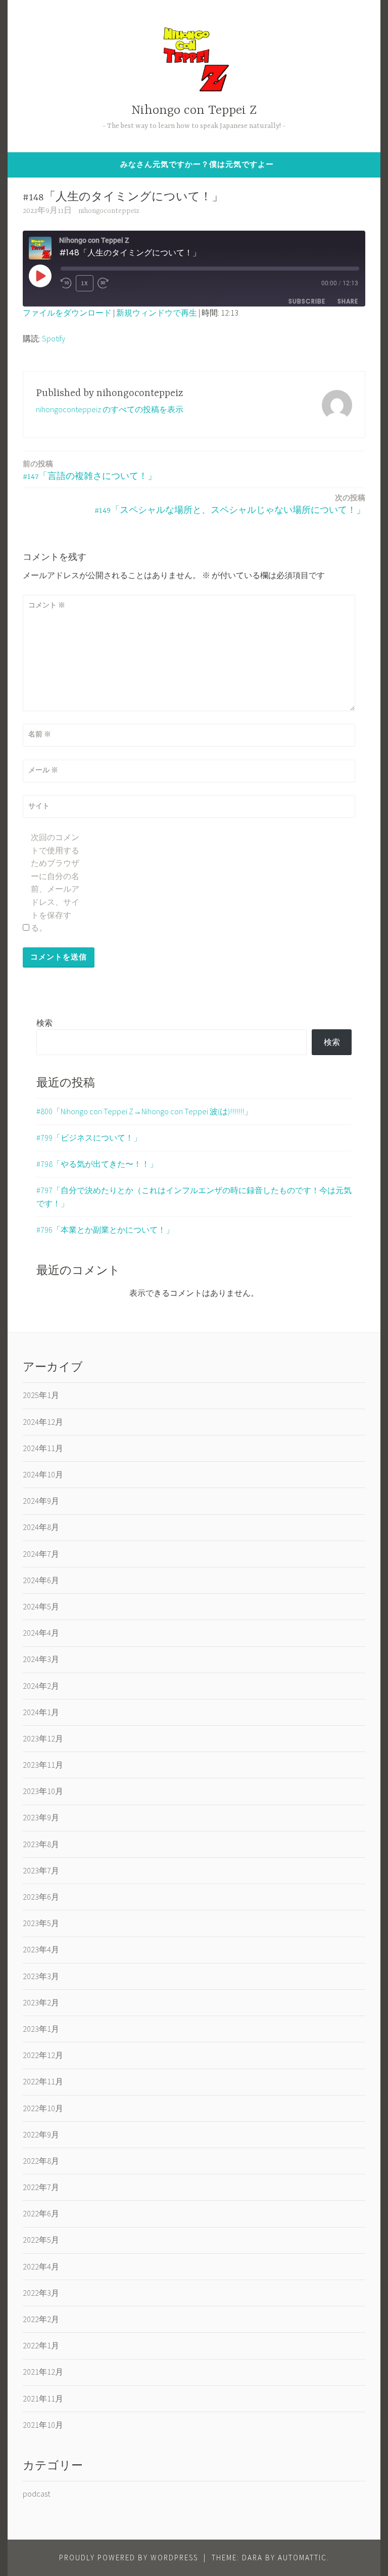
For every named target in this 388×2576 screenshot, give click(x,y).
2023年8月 (41, 1844)
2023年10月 (43, 1791)
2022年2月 (41, 2319)
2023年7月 (41, 1870)
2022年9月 (41, 2134)
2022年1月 (41, 2345)
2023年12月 (43, 1738)
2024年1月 (41, 1712)
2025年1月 (41, 1395)
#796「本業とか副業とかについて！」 (105, 1230)
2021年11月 (43, 2398)
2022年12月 (43, 2055)
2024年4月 (41, 1633)
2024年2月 (41, 1686)
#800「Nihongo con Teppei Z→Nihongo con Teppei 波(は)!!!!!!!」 (144, 1111)
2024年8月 (41, 1527)
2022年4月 (41, 2266)
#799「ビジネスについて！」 (89, 1138)
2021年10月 (43, 2425)
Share (348, 301)
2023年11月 (43, 1765)
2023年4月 (41, 1949)
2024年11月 (43, 1448)
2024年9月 (41, 1501)
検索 (44, 1023)
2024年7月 (41, 1554)
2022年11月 (43, 2081)
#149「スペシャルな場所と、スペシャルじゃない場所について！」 (230, 504)
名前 (40, 734)
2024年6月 (41, 1580)
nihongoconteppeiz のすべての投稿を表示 (110, 409)
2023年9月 (41, 1817)
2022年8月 (41, 2161)
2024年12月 (43, 1422)
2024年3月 (41, 1659)
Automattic (302, 2558)
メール (43, 770)
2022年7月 (41, 2187)
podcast (36, 2494)
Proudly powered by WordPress (129, 2558)
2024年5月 (41, 1606)
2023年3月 (41, 1976)
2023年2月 (41, 2002)
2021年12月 (43, 2372)
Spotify (54, 338)
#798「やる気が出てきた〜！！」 (97, 1164)
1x (84, 283)
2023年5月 (41, 1923)
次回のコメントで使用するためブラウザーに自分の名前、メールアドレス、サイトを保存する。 (55, 882)
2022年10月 (43, 2108)
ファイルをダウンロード (67, 313)
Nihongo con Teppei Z (194, 111)
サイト (39, 806)
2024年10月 (43, 1474)
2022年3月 (41, 2293)
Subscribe (307, 301)
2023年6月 (41, 1897)
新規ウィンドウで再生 (157, 313)
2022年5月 (41, 2240)
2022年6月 (41, 2213)
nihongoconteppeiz (109, 211)
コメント (47, 605)
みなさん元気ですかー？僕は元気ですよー (197, 164)
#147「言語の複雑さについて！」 (90, 470)
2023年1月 (41, 2029)
